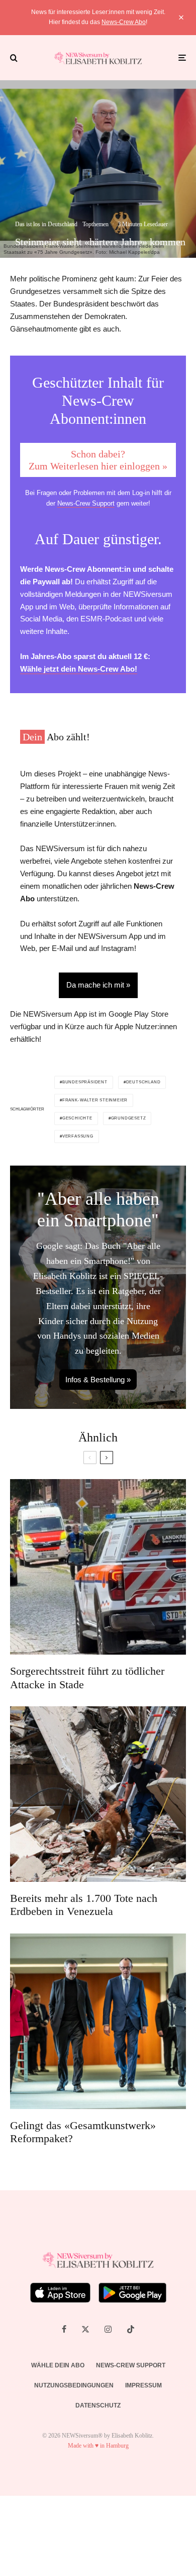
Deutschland (143, 1082)
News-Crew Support (86, 503)
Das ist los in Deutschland (46, 224)
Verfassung (78, 1136)
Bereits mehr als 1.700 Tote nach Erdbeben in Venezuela (84, 1905)
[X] (85, 2329)
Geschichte (77, 1118)
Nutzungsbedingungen (74, 2385)
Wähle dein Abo (58, 2365)
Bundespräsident (85, 1082)
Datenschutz (98, 2405)
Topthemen (95, 224)
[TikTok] (131, 2329)
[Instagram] (108, 2329)
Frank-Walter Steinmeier (95, 1100)
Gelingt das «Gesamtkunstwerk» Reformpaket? (83, 2132)
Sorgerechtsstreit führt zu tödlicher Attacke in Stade (87, 1677)
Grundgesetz (129, 1118)
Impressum (143, 2385)
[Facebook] (64, 2329)
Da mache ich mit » (98, 985)
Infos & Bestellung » (98, 1380)
